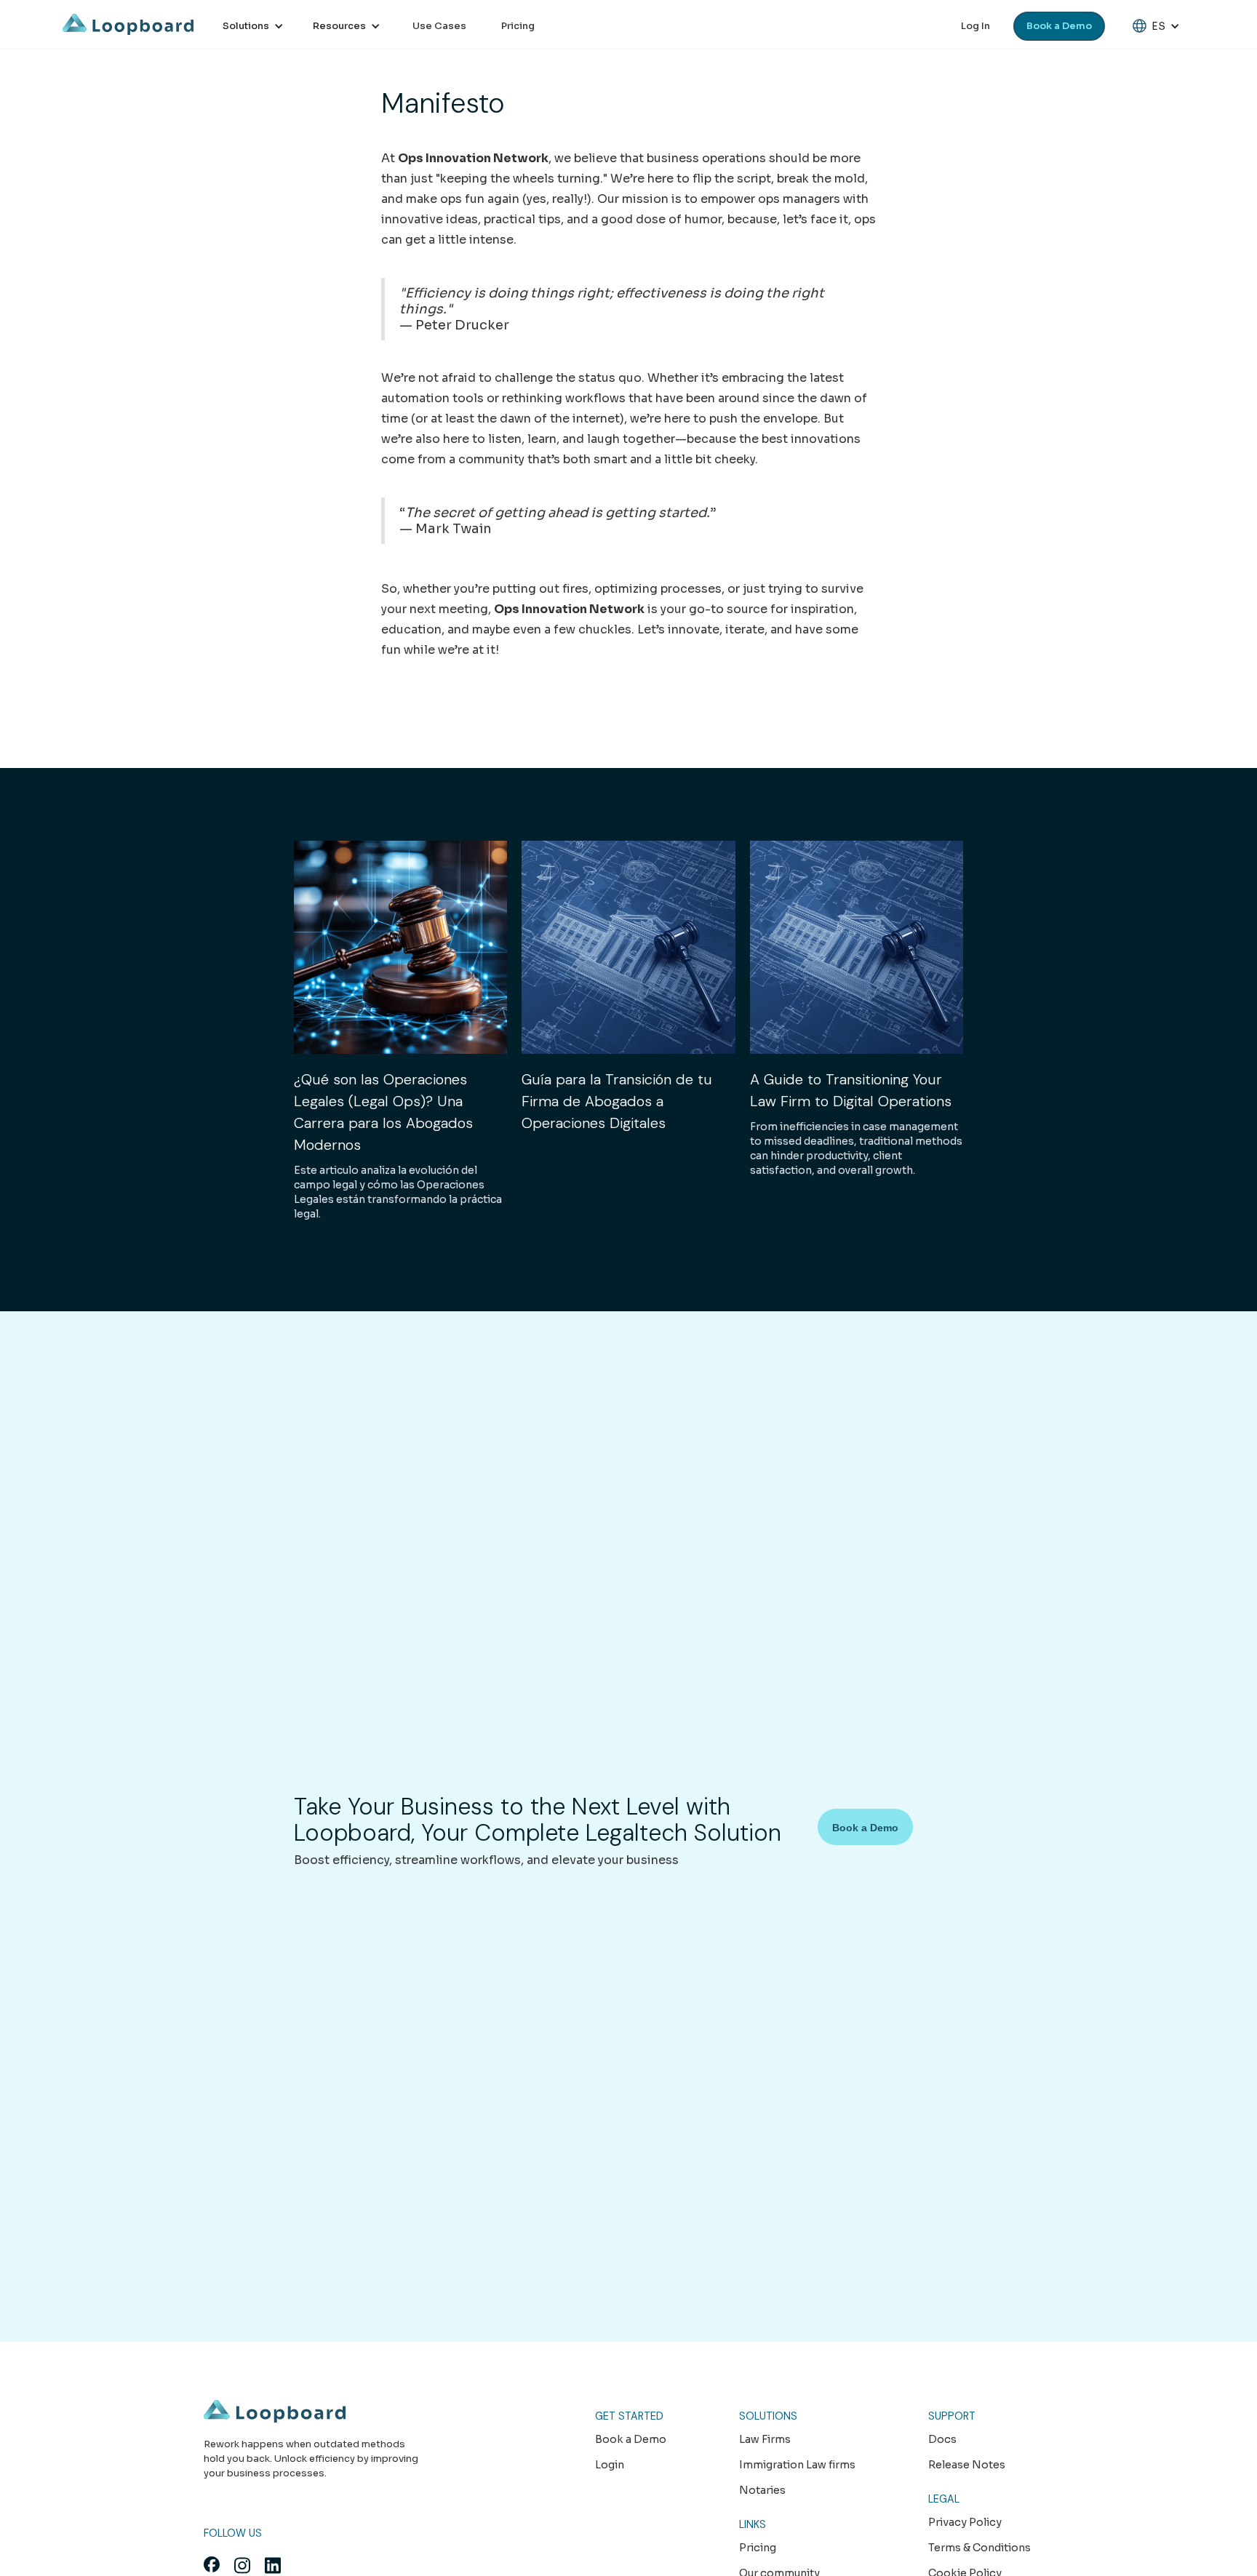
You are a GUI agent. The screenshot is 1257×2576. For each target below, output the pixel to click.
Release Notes (967, 2465)
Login (610, 2465)
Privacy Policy (965, 2522)
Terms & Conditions (979, 2548)
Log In (975, 26)
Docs (942, 2439)
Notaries (762, 2490)
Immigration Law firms (797, 2465)
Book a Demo (1059, 26)
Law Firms (765, 2439)
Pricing (518, 26)
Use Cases (439, 26)
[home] (128, 24)
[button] (253, 26)
